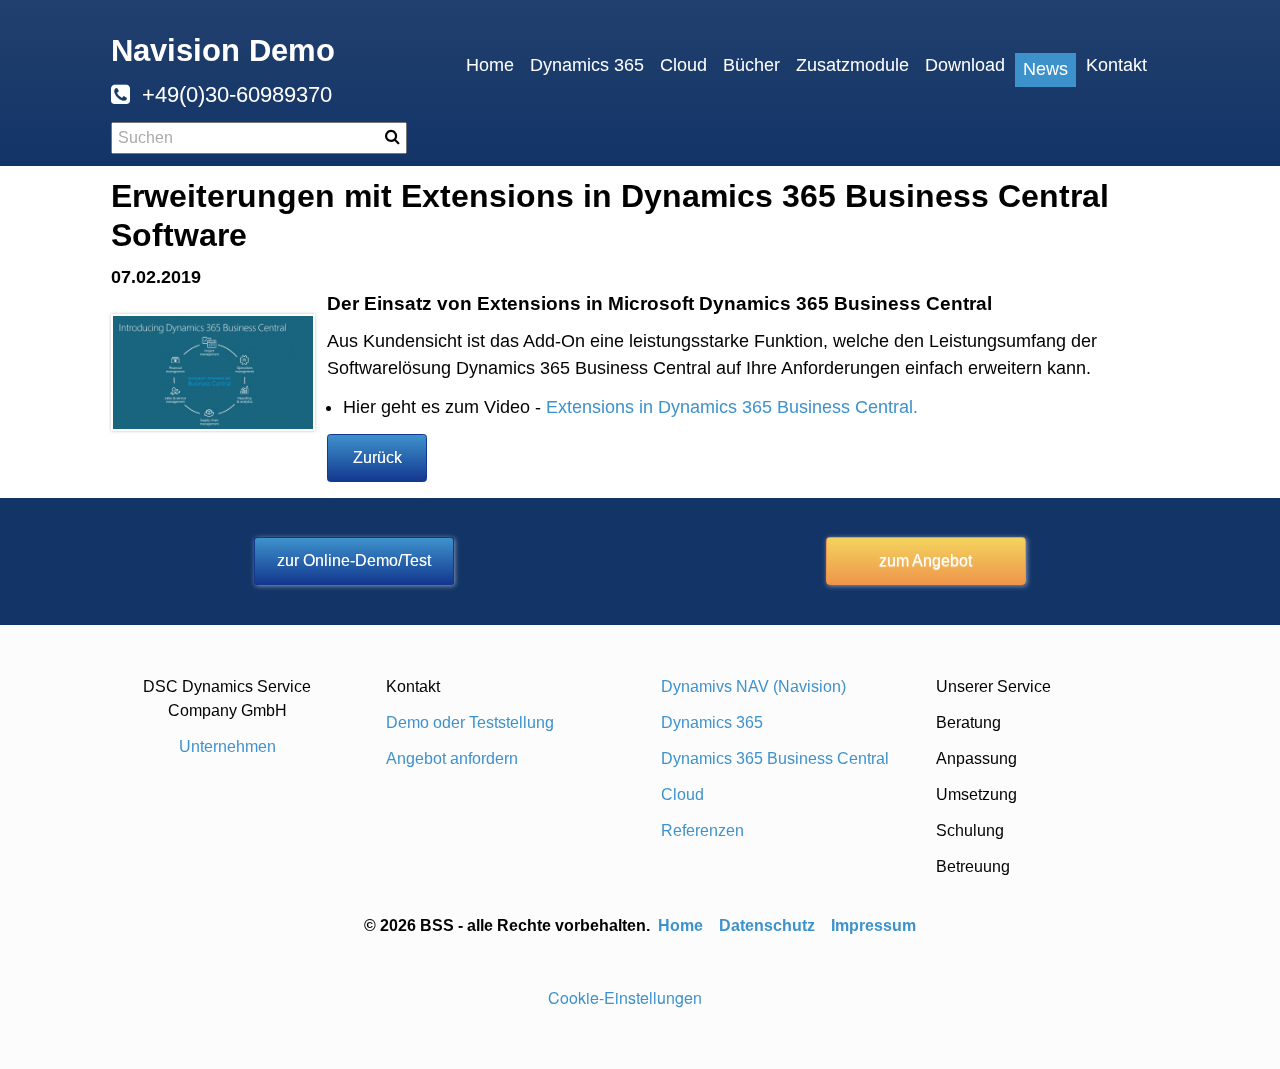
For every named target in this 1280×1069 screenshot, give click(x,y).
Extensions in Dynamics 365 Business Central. (732, 407)
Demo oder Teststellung (470, 722)
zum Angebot (925, 560)
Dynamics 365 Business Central (775, 758)
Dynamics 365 (587, 65)
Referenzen (702, 830)
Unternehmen (227, 746)
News (1045, 69)
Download (965, 65)
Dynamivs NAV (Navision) (753, 686)
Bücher (751, 65)
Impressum (873, 925)
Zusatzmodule (852, 65)
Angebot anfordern (452, 758)
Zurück (377, 457)
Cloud (683, 65)
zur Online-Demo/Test (354, 560)
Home (490, 65)
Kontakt (1116, 65)
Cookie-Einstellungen (625, 997)
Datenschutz (767, 925)
